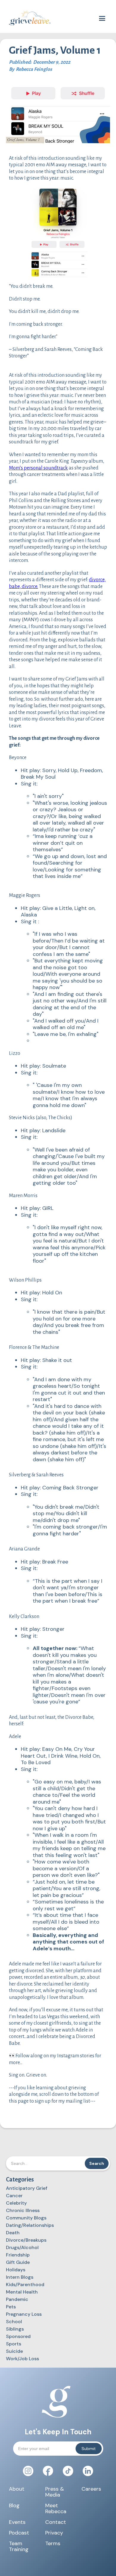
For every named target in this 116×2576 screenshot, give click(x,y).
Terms (53, 2544)
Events (17, 2522)
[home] (28, 18)
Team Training (19, 2546)
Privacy (54, 2533)
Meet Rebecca (56, 2508)
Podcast (19, 2533)
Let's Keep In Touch (58, 2432)
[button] (102, 19)
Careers (91, 2489)
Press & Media (55, 2492)
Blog (14, 2506)
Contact (56, 2522)
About (17, 2489)
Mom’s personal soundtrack (38, 468)
